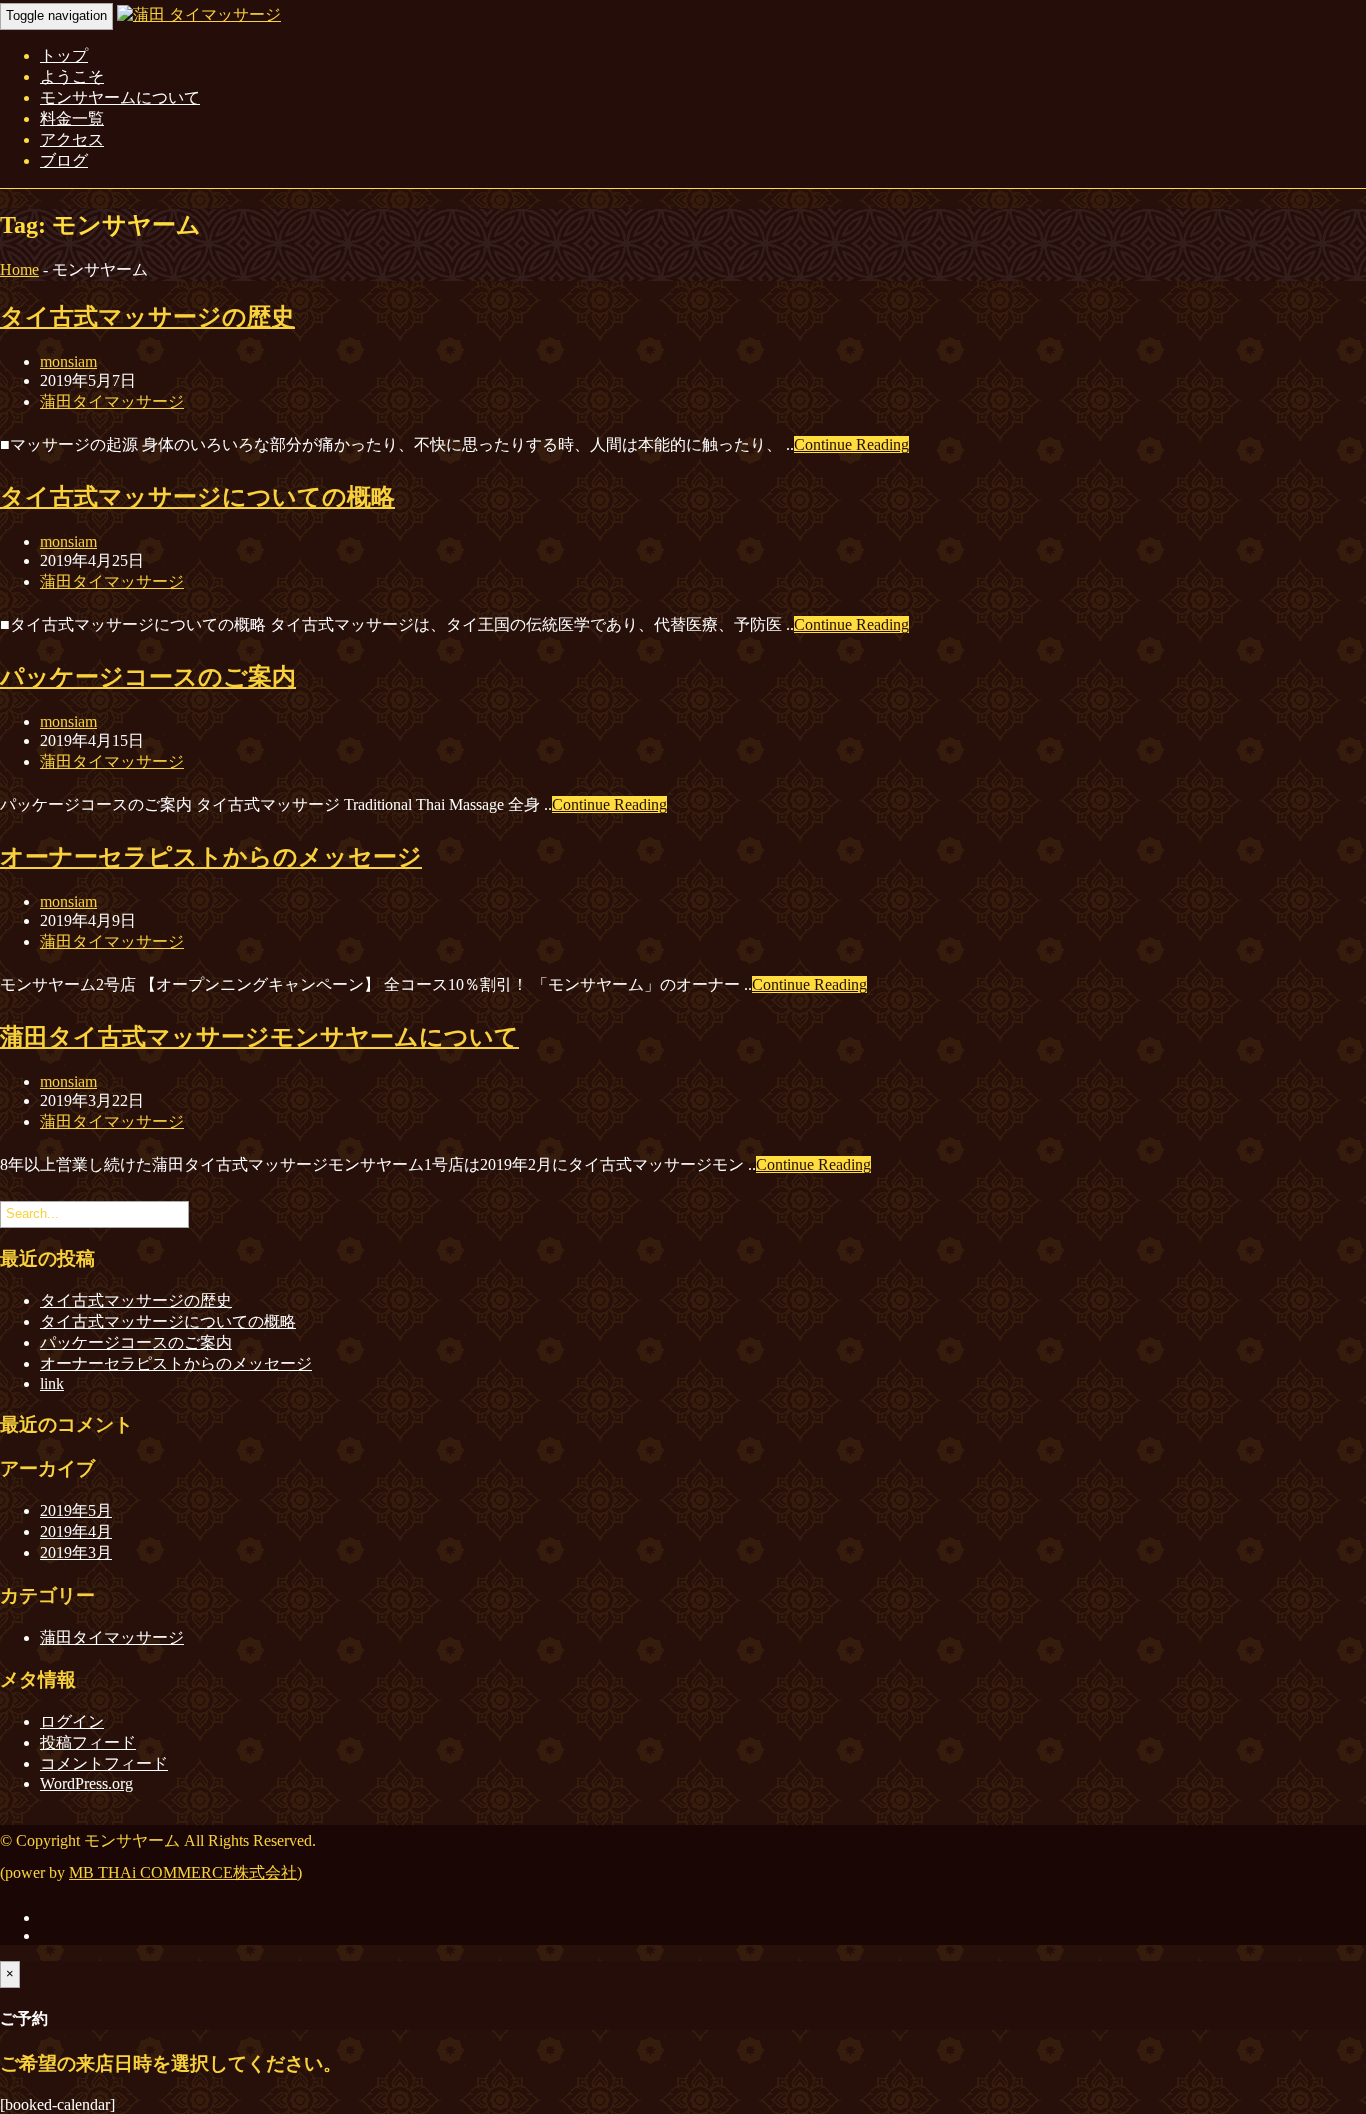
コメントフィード (104, 1763)
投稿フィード (88, 1742)
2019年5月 (76, 1510)
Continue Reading (851, 444)
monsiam (68, 361)
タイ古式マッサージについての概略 (197, 497)
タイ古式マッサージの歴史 (147, 317)
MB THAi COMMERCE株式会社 (183, 1872)
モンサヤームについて (120, 97)
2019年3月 (76, 1552)
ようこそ (72, 76)
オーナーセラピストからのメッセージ (211, 857)
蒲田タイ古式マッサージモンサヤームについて (259, 1037)
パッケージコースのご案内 (148, 677)
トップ (64, 55)
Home (19, 269)
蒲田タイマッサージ (112, 401)
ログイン (72, 1721)
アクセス (72, 139)
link (52, 1383)
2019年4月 (76, 1531)
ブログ (64, 160)
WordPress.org (86, 1783)
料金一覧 (72, 118)
